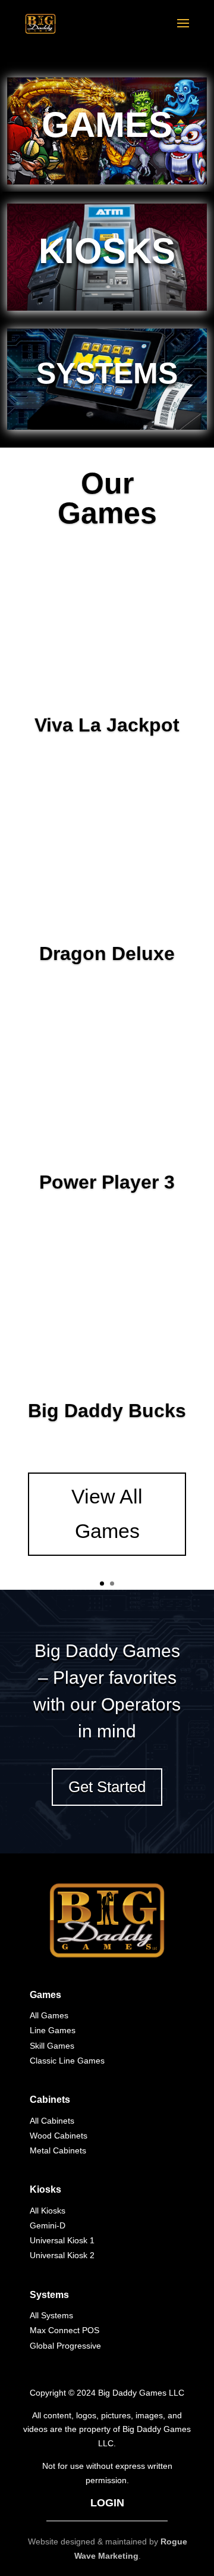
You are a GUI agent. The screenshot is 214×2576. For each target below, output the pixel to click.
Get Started (107, 1787)
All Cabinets (52, 2121)
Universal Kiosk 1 (62, 2240)
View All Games (107, 1514)
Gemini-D (48, 2225)
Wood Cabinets (59, 2136)
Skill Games (52, 2046)
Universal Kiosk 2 (62, 2255)
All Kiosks (48, 2211)
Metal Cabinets (58, 2150)
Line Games (53, 2030)
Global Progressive (65, 2346)
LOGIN (107, 2503)
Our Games (107, 498)
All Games (49, 2015)
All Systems (51, 2315)
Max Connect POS (64, 2330)
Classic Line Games (67, 2061)
